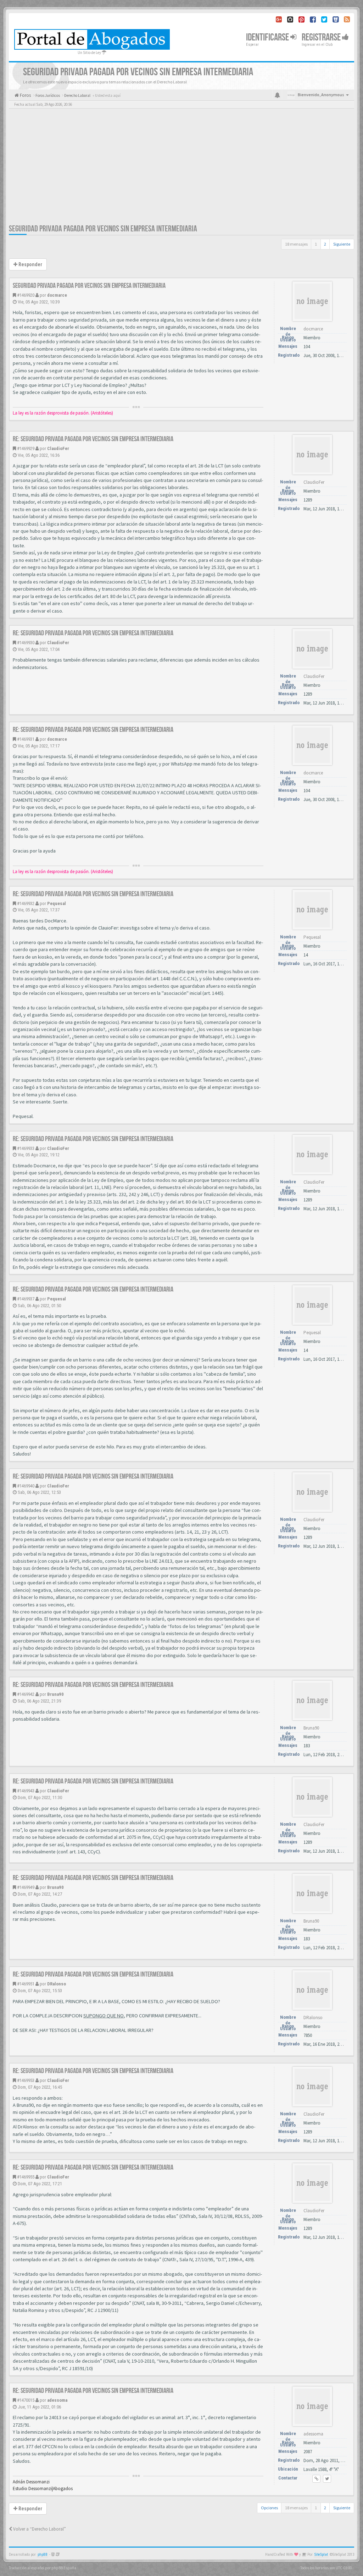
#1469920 (26, 295)
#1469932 (26, 903)
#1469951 (26, 1984)
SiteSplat (321, 2555)
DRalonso (57, 1984)
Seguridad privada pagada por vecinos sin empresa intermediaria (103, 229)
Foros (25, 95)
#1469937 (26, 1299)
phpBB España (64, 2568)
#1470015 (26, 2400)
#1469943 (26, 1791)
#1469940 (26, 1486)
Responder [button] (30, 264)
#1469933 (26, 1148)
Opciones (269, 2508)
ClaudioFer (58, 448)
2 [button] (325, 244)
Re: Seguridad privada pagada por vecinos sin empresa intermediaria (93, 439)
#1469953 (26, 2080)
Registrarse (322, 37)
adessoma (57, 2400)
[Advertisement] (181, 170)
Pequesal (57, 903)
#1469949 (26, 1887)
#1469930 (26, 643)
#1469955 (26, 2177)
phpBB (43, 2555)
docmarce (57, 295)
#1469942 (26, 1694)
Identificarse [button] (268, 37)
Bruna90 (55, 1694)
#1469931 (26, 739)
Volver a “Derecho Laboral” (39, 2529)
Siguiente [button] (342, 244)
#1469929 (26, 448)
